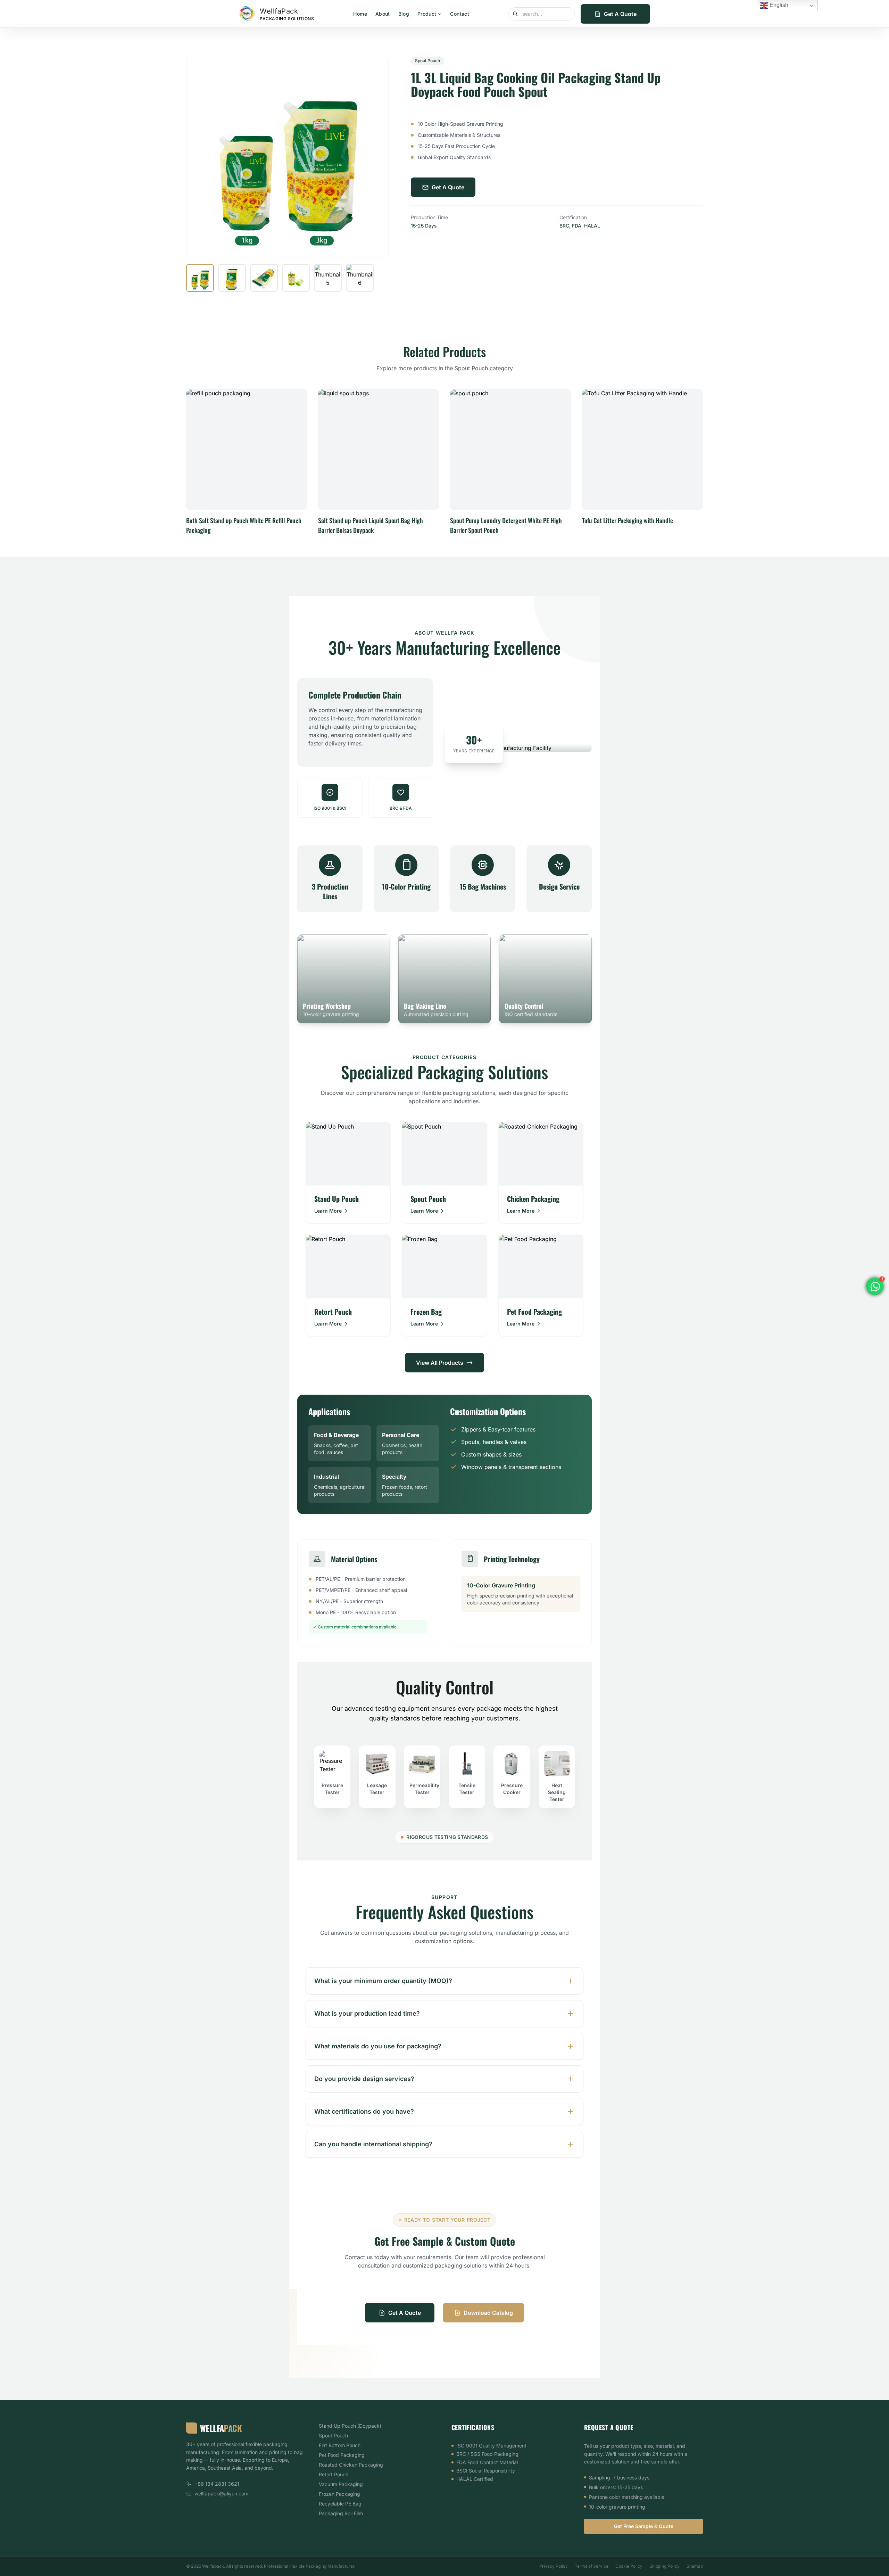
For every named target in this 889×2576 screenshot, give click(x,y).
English (778, 5)
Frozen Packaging (339, 2494)
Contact (459, 14)
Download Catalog (488, 2313)
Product (427, 14)
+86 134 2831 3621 (217, 2484)
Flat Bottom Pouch (340, 2445)
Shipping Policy (664, 2566)
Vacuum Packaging (341, 2484)
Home (360, 14)
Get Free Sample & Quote (644, 2526)
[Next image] (376, 157)
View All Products (440, 1363)
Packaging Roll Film (341, 2513)
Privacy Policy (554, 2566)
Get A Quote (620, 14)
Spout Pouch (333, 2435)
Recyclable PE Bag (340, 2504)
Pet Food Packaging (342, 2455)
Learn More (328, 1211)
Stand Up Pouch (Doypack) (350, 2426)
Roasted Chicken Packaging (351, 2465)
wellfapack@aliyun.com (221, 2494)
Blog (404, 14)
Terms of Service (592, 2566)
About (383, 14)
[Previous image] (199, 157)
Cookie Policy (629, 2566)
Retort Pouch (334, 2474)
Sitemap (695, 2566)
